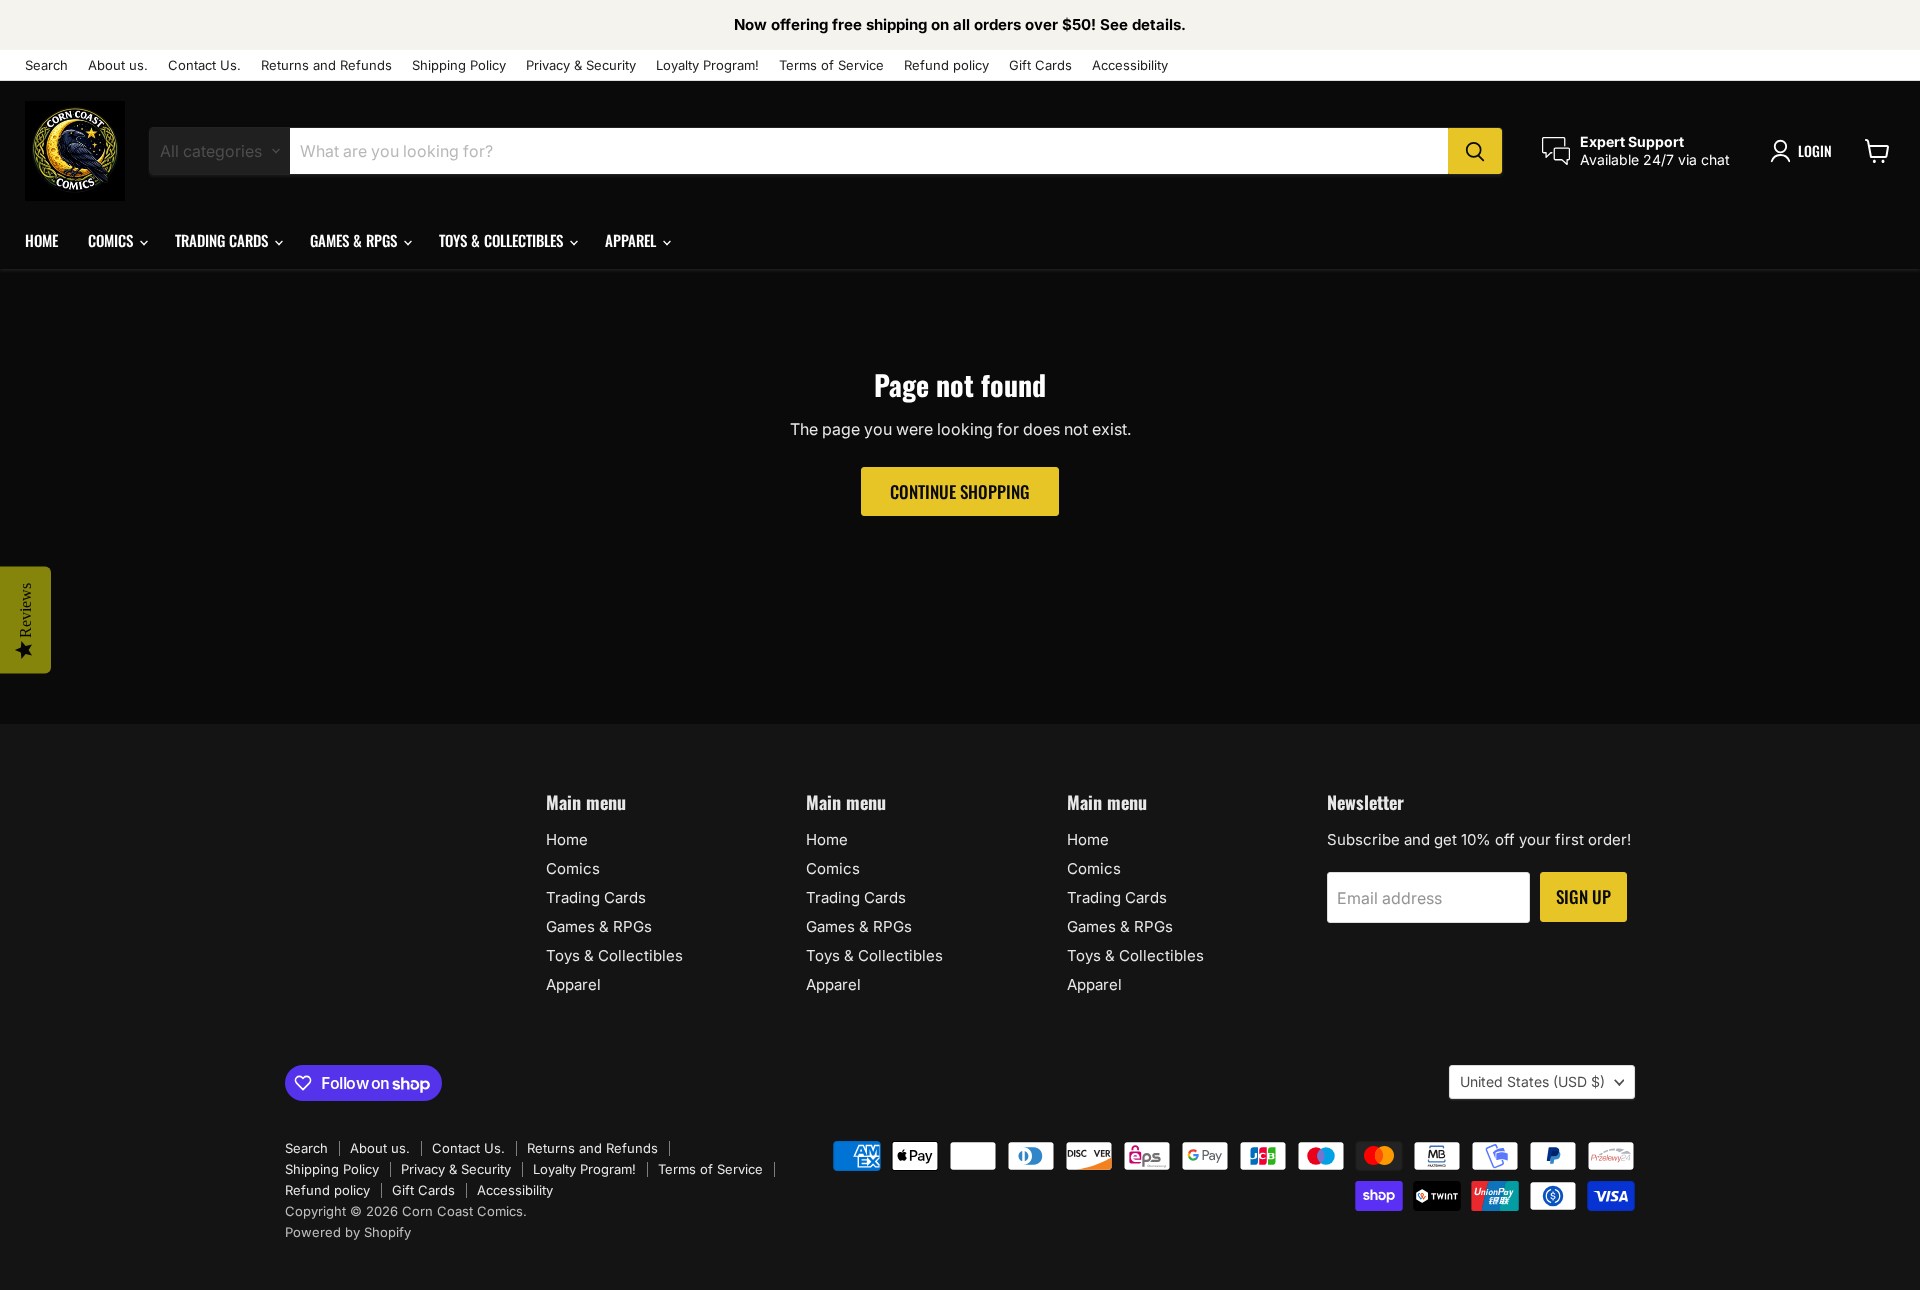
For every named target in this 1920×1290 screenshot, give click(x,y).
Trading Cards (223, 240)
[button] (1805, 151)
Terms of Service (831, 65)
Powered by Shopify (348, 1232)
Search (46, 65)
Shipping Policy (459, 65)
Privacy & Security (581, 65)
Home (41, 240)
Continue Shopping (960, 491)
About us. (118, 65)
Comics (112, 240)
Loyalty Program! (707, 65)
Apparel (632, 240)
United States (1532, 1081)
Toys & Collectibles (503, 240)
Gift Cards (1040, 65)
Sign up (1583, 896)
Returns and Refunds (326, 65)
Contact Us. (204, 65)
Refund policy (946, 65)
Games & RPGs (355, 240)
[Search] (1475, 151)
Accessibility (1130, 65)
